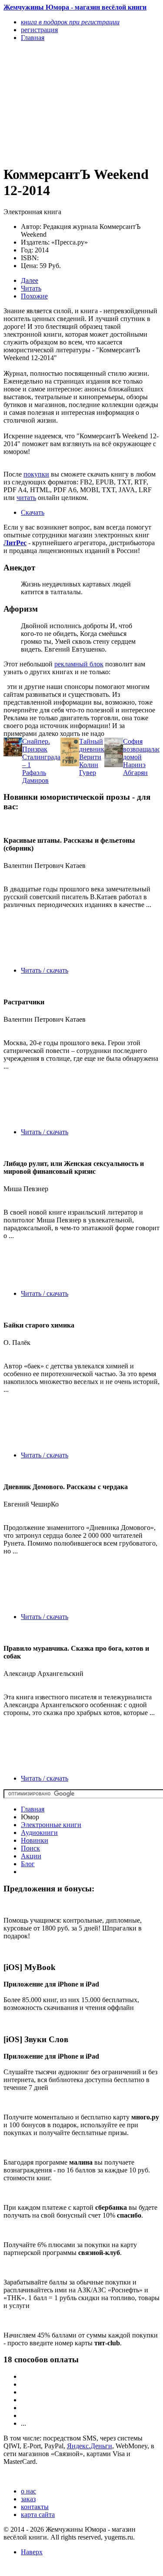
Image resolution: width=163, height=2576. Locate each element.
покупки (36, 474)
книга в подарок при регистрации (70, 22)
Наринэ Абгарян (135, 769)
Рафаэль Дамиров (35, 776)
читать (26, 498)
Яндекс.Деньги (90, 2446)
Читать (31, 288)
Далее (30, 280)
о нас (28, 2491)
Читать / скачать (45, 970)
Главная (33, 1809)
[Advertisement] (58, 103)
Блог (28, 1864)
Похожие (34, 296)
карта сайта (38, 2515)
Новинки (35, 1840)
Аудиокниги (39, 1833)
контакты (35, 2507)
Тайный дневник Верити (92, 749)
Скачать (33, 512)
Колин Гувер (89, 769)
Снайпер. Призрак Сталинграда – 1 (41, 753)
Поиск (30, 1848)
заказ (28, 2499)
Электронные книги (51, 1825)
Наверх (32, 2552)
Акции (31, 1856)
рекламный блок (79, 664)
